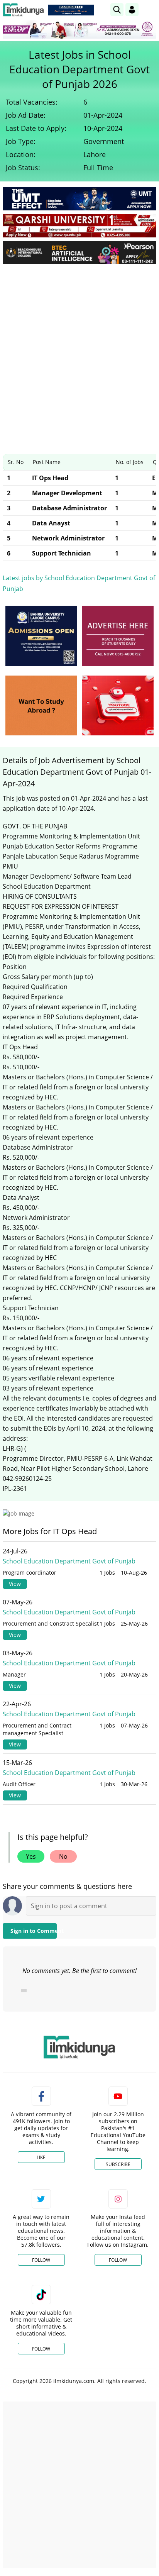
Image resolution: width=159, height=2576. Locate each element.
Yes (31, 1856)
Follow (41, 2260)
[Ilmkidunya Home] (23, 10)
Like (41, 2157)
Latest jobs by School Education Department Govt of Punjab (79, 583)
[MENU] (150, 9)
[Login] (132, 10)
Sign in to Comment (34, 1931)
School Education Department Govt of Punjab (69, 1561)
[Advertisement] (79, 353)
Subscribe (118, 2164)
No (63, 1856)
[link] (71, 10)
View (15, 1584)
